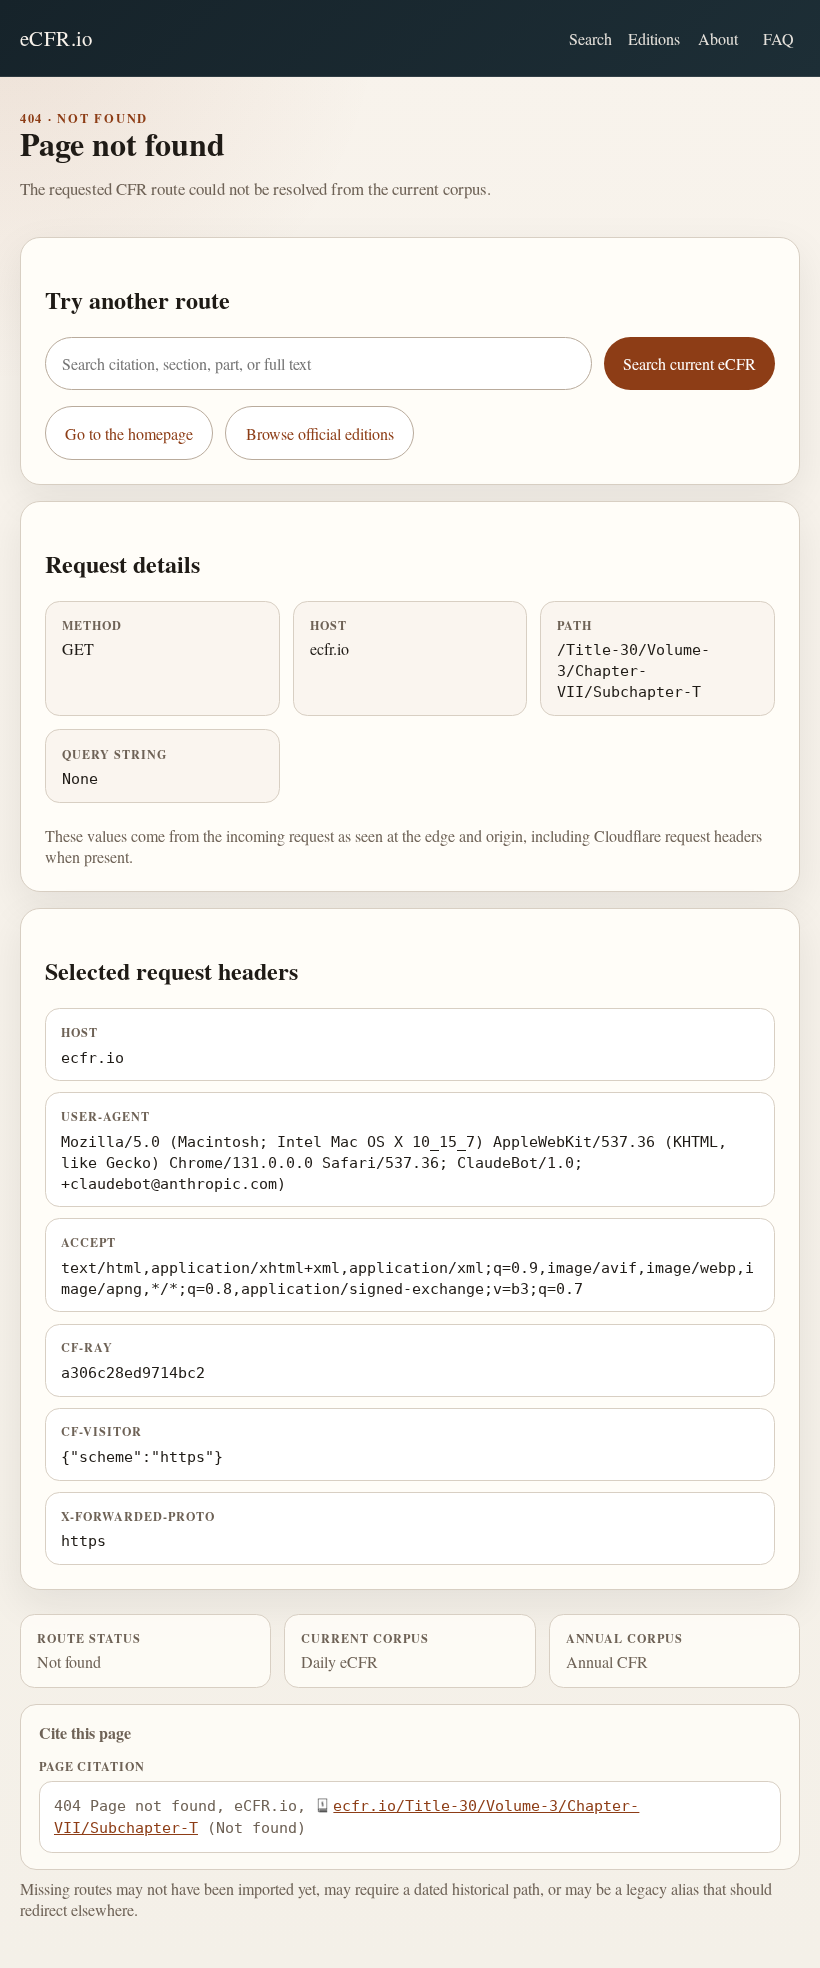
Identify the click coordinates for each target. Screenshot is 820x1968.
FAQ (778, 38)
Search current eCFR (689, 363)
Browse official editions (320, 433)
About (718, 38)
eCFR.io (56, 38)
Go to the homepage (129, 433)
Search (590, 38)
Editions (654, 38)
